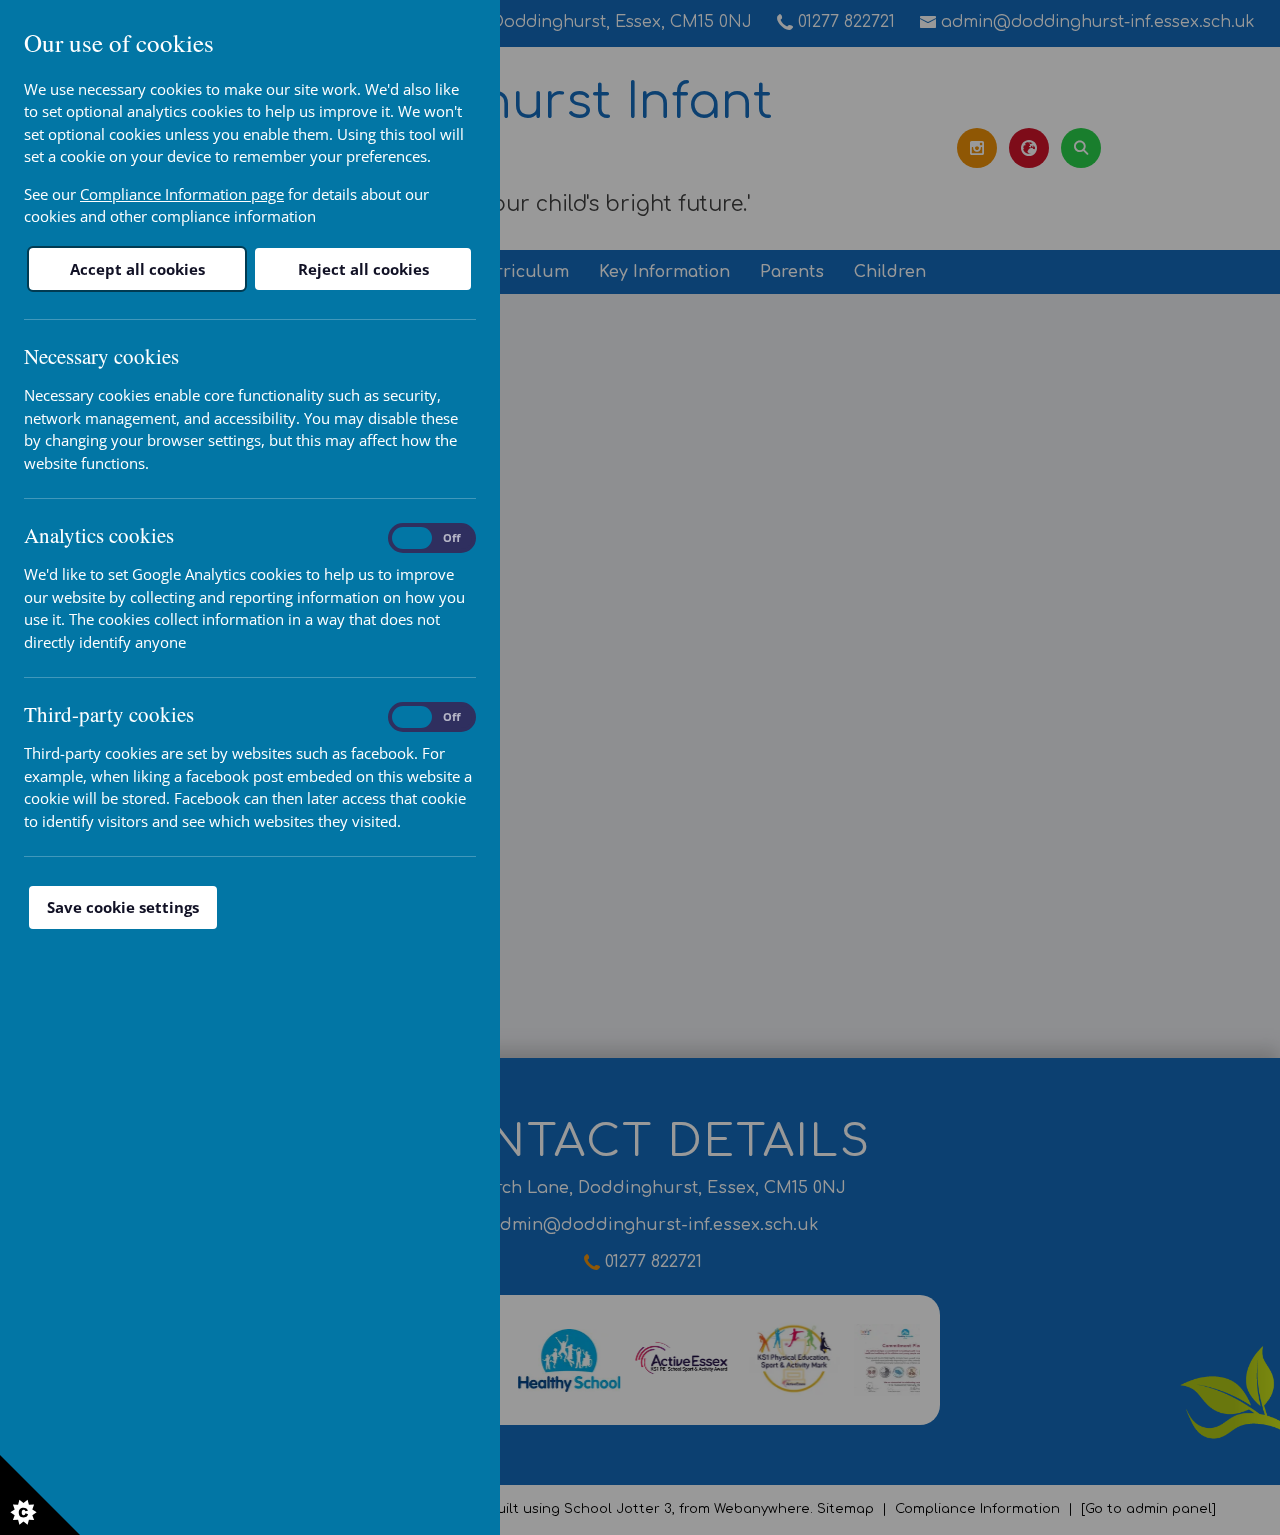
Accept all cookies (137, 269)
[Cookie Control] (40, 1495)
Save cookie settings (123, 907)
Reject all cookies (363, 269)
